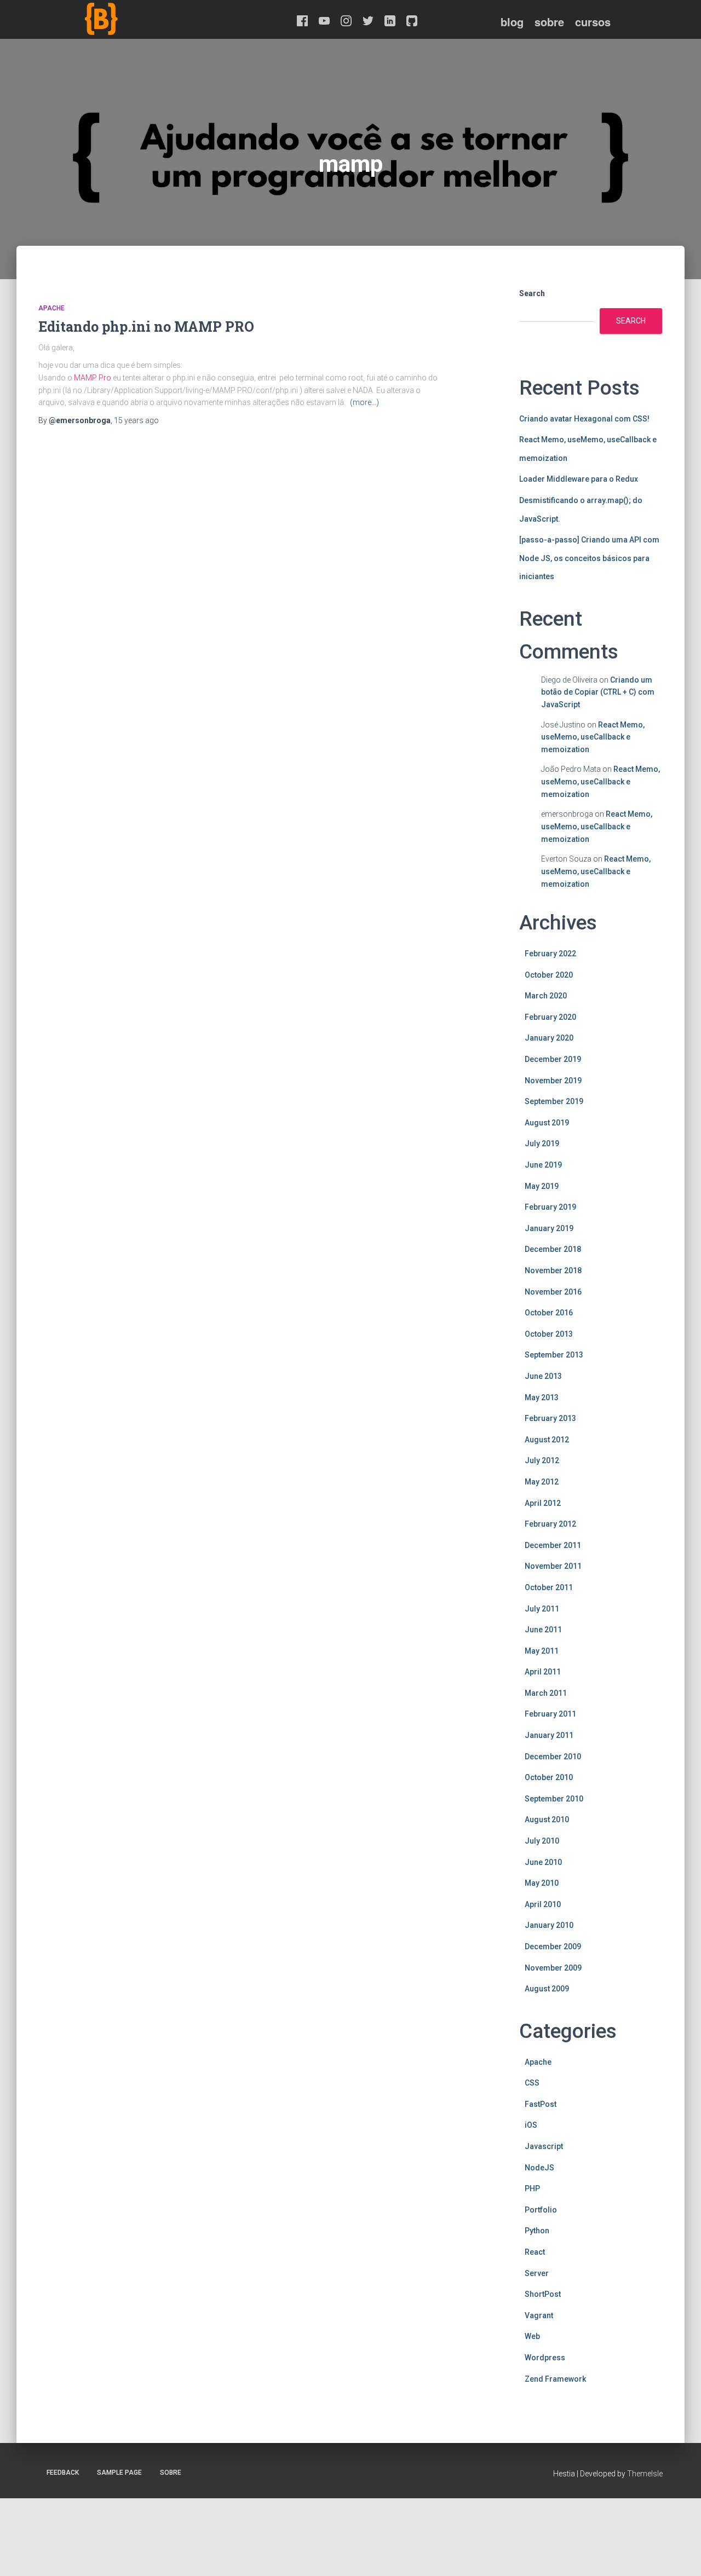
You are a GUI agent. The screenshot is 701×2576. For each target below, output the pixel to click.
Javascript (544, 2146)
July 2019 (542, 1143)
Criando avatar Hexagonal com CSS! (584, 419)
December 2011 (553, 1545)
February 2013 (550, 1418)
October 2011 (549, 1587)
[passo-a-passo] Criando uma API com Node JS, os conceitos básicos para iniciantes (589, 558)
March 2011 (546, 1693)
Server (537, 2273)
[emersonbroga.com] (142, 32)
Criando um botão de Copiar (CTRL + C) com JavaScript (598, 692)
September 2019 (554, 1101)
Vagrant (539, 2315)
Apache (51, 308)
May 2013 (542, 1397)
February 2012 (550, 1524)
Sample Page (119, 2473)
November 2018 (553, 1270)
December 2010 (553, 1757)
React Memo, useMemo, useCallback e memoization (593, 737)
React (535, 2252)
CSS (532, 2083)
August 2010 (547, 1820)
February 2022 (550, 954)
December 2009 (553, 1947)
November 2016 (553, 1292)
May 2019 (542, 1186)
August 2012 (547, 1440)
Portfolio (541, 2210)
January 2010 (549, 1925)
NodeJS (539, 2168)
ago (136, 420)
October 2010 (549, 1777)
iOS (531, 2125)
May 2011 (542, 1651)
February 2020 (550, 1017)
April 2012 (543, 1503)
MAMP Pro (93, 378)
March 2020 (546, 996)
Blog (512, 22)
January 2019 (549, 1228)
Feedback (63, 2473)
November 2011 (553, 1566)
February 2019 (550, 1207)
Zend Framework (555, 2379)
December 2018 (553, 1249)
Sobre (549, 22)
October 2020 (549, 975)
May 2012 (542, 1482)
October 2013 (549, 1334)
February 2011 (550, 1714)
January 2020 (549, 1038)
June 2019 (543, 1165)
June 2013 (543, 1376)
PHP (532, 2188)
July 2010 (542, 1841)
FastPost (541, 2104)
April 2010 (543, 1904)
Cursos (593, 22)
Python (537, 2231)
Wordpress (545, 2358)
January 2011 (549, 1735)
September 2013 (554, 1355)
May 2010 (542, 1883)
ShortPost (543, 2294)
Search (532, 293)
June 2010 (543, 1862)
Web (532, 2336)
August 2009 (547, 1989)
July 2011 (542, 1609)
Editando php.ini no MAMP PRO (146, 327)
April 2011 (543, 1672)
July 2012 (542, 1460)
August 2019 (547, 1123)
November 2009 (553, 1968)
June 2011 (543, 1630)
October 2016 (549, 1313)
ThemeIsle (645, 2474)
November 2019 (553, 1081)
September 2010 (554, 1799)
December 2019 (553, 1059)
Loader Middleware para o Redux (579, 479)
